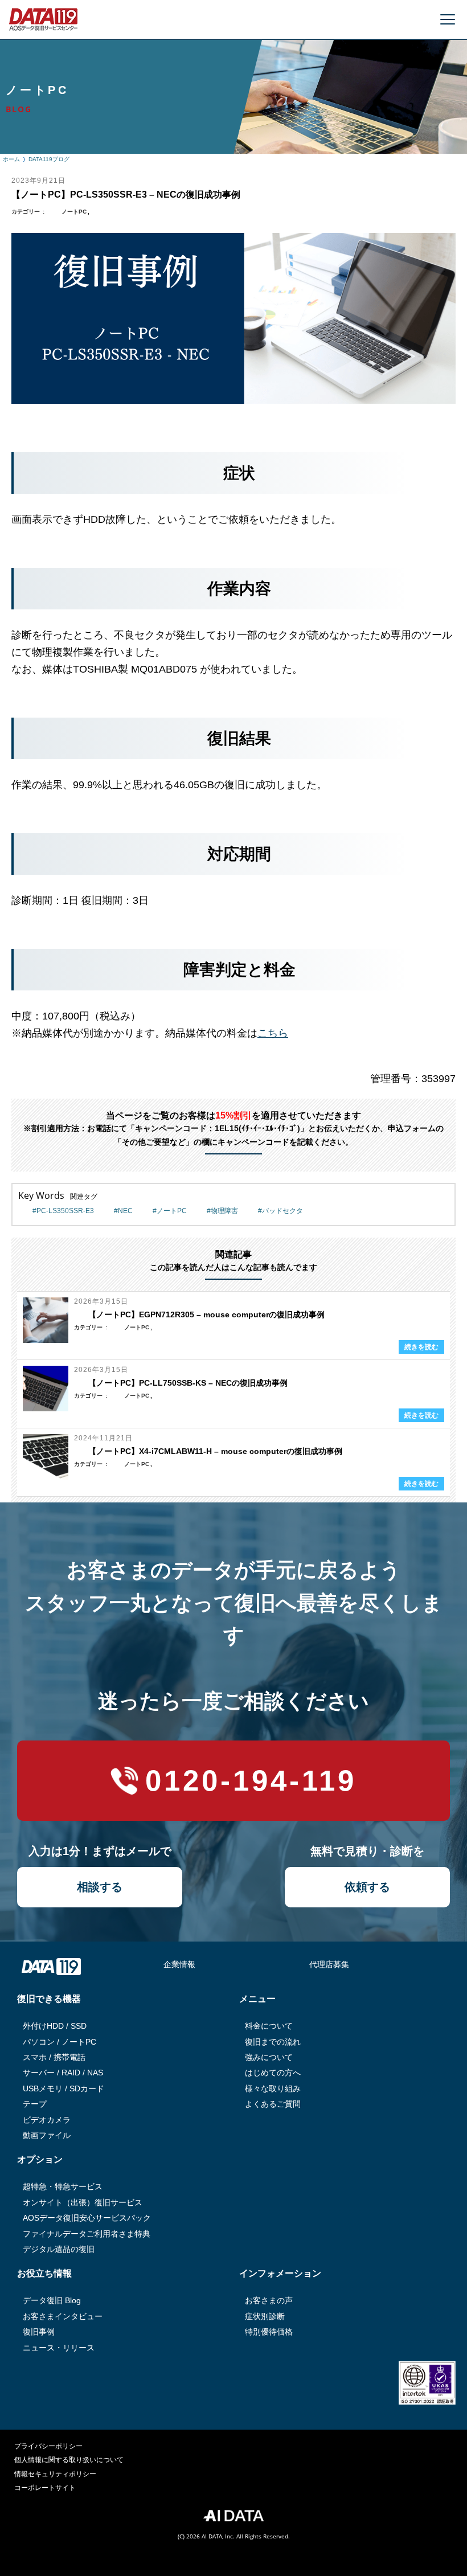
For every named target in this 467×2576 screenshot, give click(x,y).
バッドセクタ (282, 1211)
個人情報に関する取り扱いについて (69, 2460)
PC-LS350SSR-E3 (65, 1211)
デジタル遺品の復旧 (59, 2249)
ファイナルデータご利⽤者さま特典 (87, 2234)
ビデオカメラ (47, 2120)
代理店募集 (329, 1964)
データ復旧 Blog (52, 2300)
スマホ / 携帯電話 (54, 2057)
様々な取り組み (273, 2088)
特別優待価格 (269, 2332)
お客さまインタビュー (63, 2316)
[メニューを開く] (448, 19)
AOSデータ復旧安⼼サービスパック (87, 2218)
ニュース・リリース (59, 2348)
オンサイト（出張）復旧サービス (83, 2202)
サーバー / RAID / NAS (63, 2073)
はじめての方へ (273, 2073)
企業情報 (179, 1964)
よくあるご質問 (273, 2104)
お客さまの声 (269, 2300)
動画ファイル (47, 2135)
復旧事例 (39, 2332)
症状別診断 (265, 2316)
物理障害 (224, 1211)
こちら (273, 1033)
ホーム (11, 159)
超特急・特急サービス (63, 2186)
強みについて (269, 2057)
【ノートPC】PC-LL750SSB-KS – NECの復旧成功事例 (188, 1383)
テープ (35, 2104)
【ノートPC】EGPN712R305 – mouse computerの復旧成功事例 (206, 1314)
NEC (125, 1211)
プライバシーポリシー (48, 2446)
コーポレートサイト (45, 2488)
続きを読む (421, 1347)
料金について (269, 2026)
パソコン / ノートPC (60, 2042)
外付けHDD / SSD (55, 2026)
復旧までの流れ (273, 2042)
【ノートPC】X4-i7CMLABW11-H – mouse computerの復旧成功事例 (215, 1451)
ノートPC (74, 212)
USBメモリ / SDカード (64, 2088)
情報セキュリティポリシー (55, 2474)
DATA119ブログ (49, 159)
